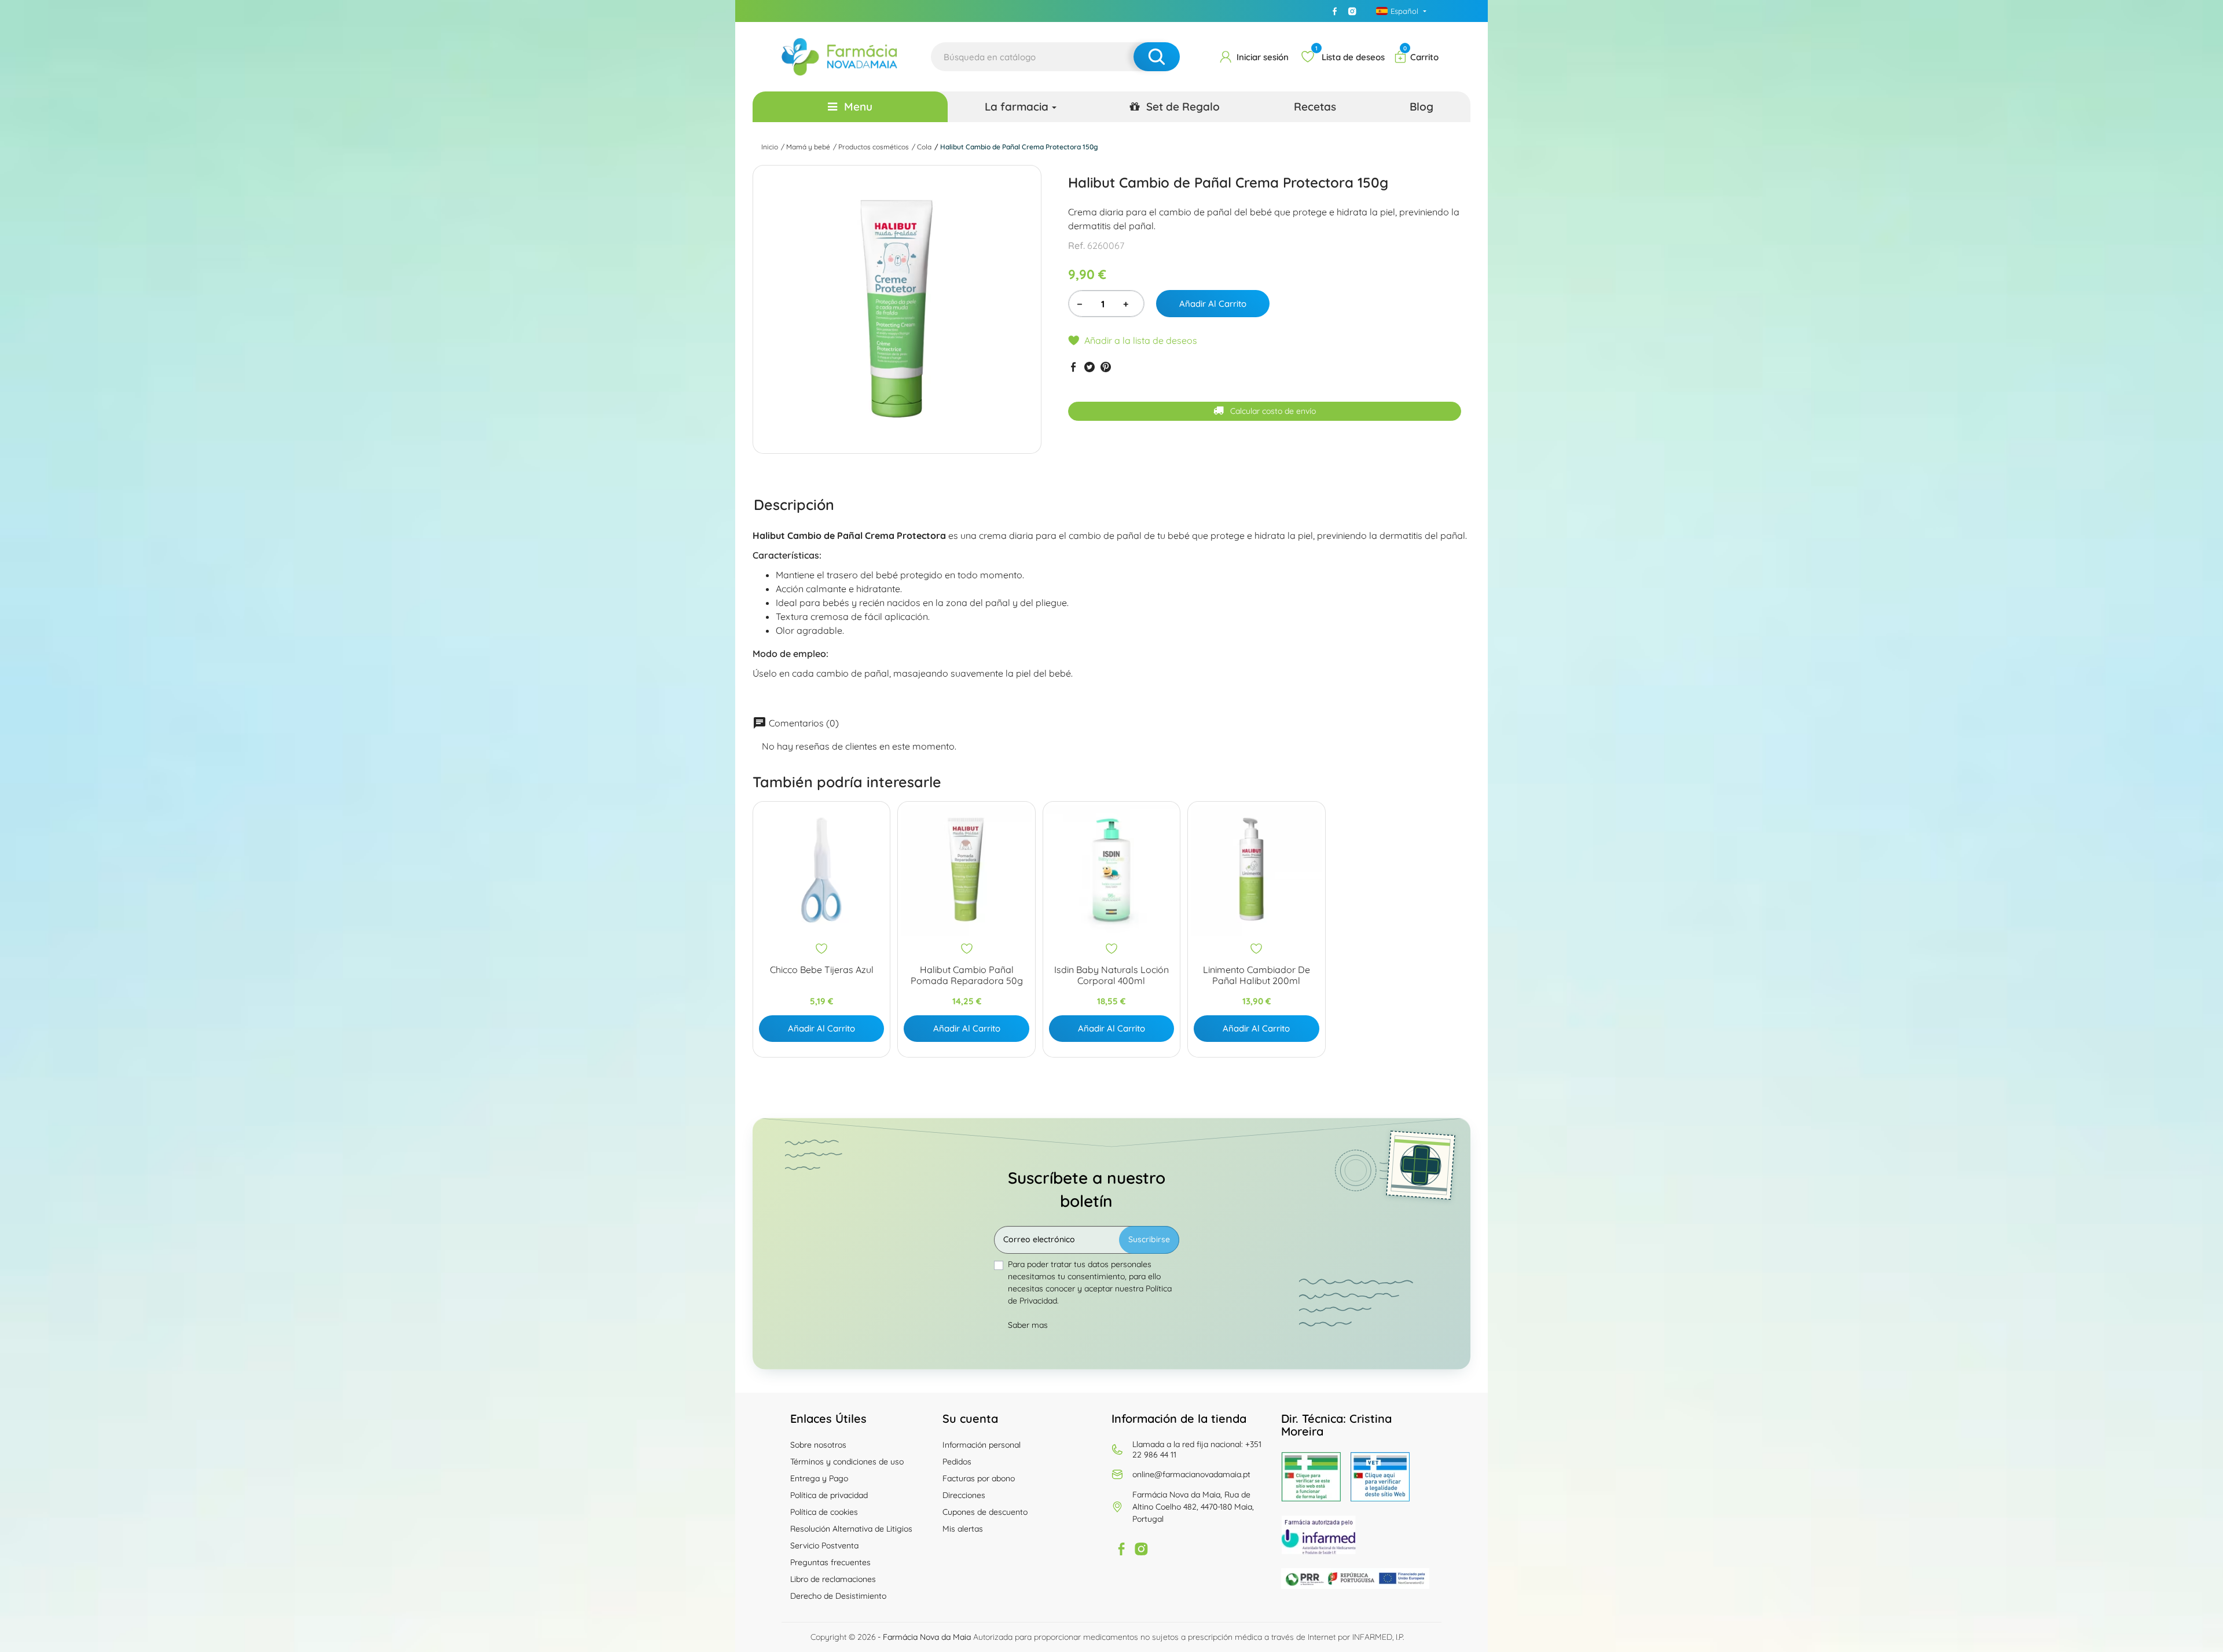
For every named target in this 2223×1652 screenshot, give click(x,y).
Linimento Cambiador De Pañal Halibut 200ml (1257, 975)
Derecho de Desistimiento (838, 1596)
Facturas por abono (979, 1478)
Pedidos (957, 1462)
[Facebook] (1335, 11)
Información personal (982, 1445)
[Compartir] (1073, 367)
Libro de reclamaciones (833, 1579)
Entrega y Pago (819, 1478)
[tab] (794, 504)
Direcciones (964, 1495)
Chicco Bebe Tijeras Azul (822, 970)
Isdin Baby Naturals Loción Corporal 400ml (1111, 975)
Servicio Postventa (824, 1545)
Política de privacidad (829, 1495)
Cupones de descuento (985, 1512)
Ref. (1076, 245)
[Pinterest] (1106, 367)
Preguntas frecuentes (830, 1562)
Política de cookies (824, 1512)
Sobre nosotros (818, 1445)
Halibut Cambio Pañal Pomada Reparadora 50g (967, 975)
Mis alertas (963, 1529)
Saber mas (1028, 1325)
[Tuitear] (1090, 367)
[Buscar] (1157, 57)
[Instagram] (1352, 11)
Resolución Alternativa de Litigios (851, 1529)
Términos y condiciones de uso (847, 1462)
